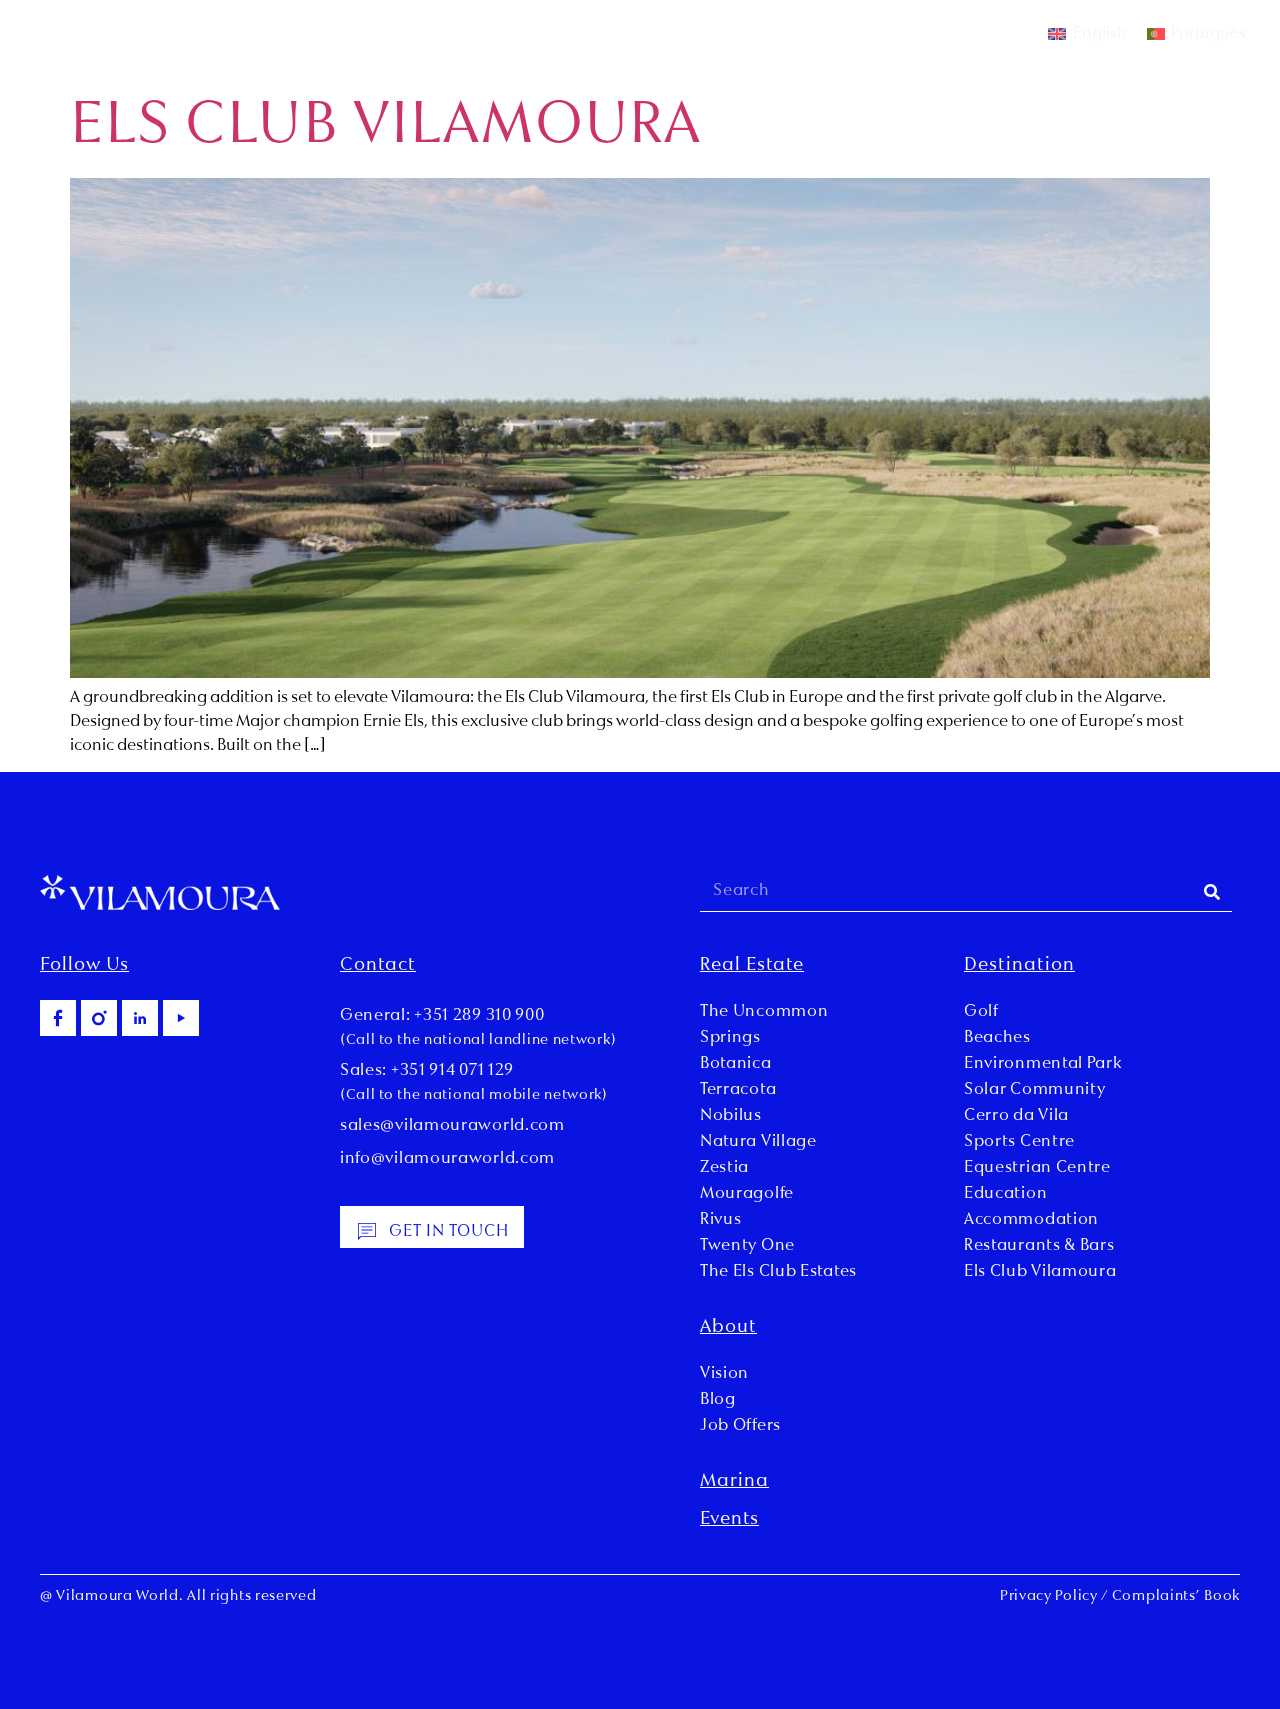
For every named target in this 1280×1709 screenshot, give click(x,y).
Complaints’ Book (1176, 1596)
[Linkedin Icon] (140, 1018)
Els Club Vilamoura (386, 127)
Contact (378, 966)
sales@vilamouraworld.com (452, 1126)
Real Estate (752, 966)
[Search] (1212, 891)
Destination (1019, 966)
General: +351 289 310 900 (442, 1016)
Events (729, 1520)
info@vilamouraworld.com (447, 1159)
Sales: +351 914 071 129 (427, 1071)
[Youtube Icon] (181, 1018)
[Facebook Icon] (58, 1018)
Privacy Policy (1049, 1596)
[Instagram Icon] (99, 1018)
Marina (734, 1482)
